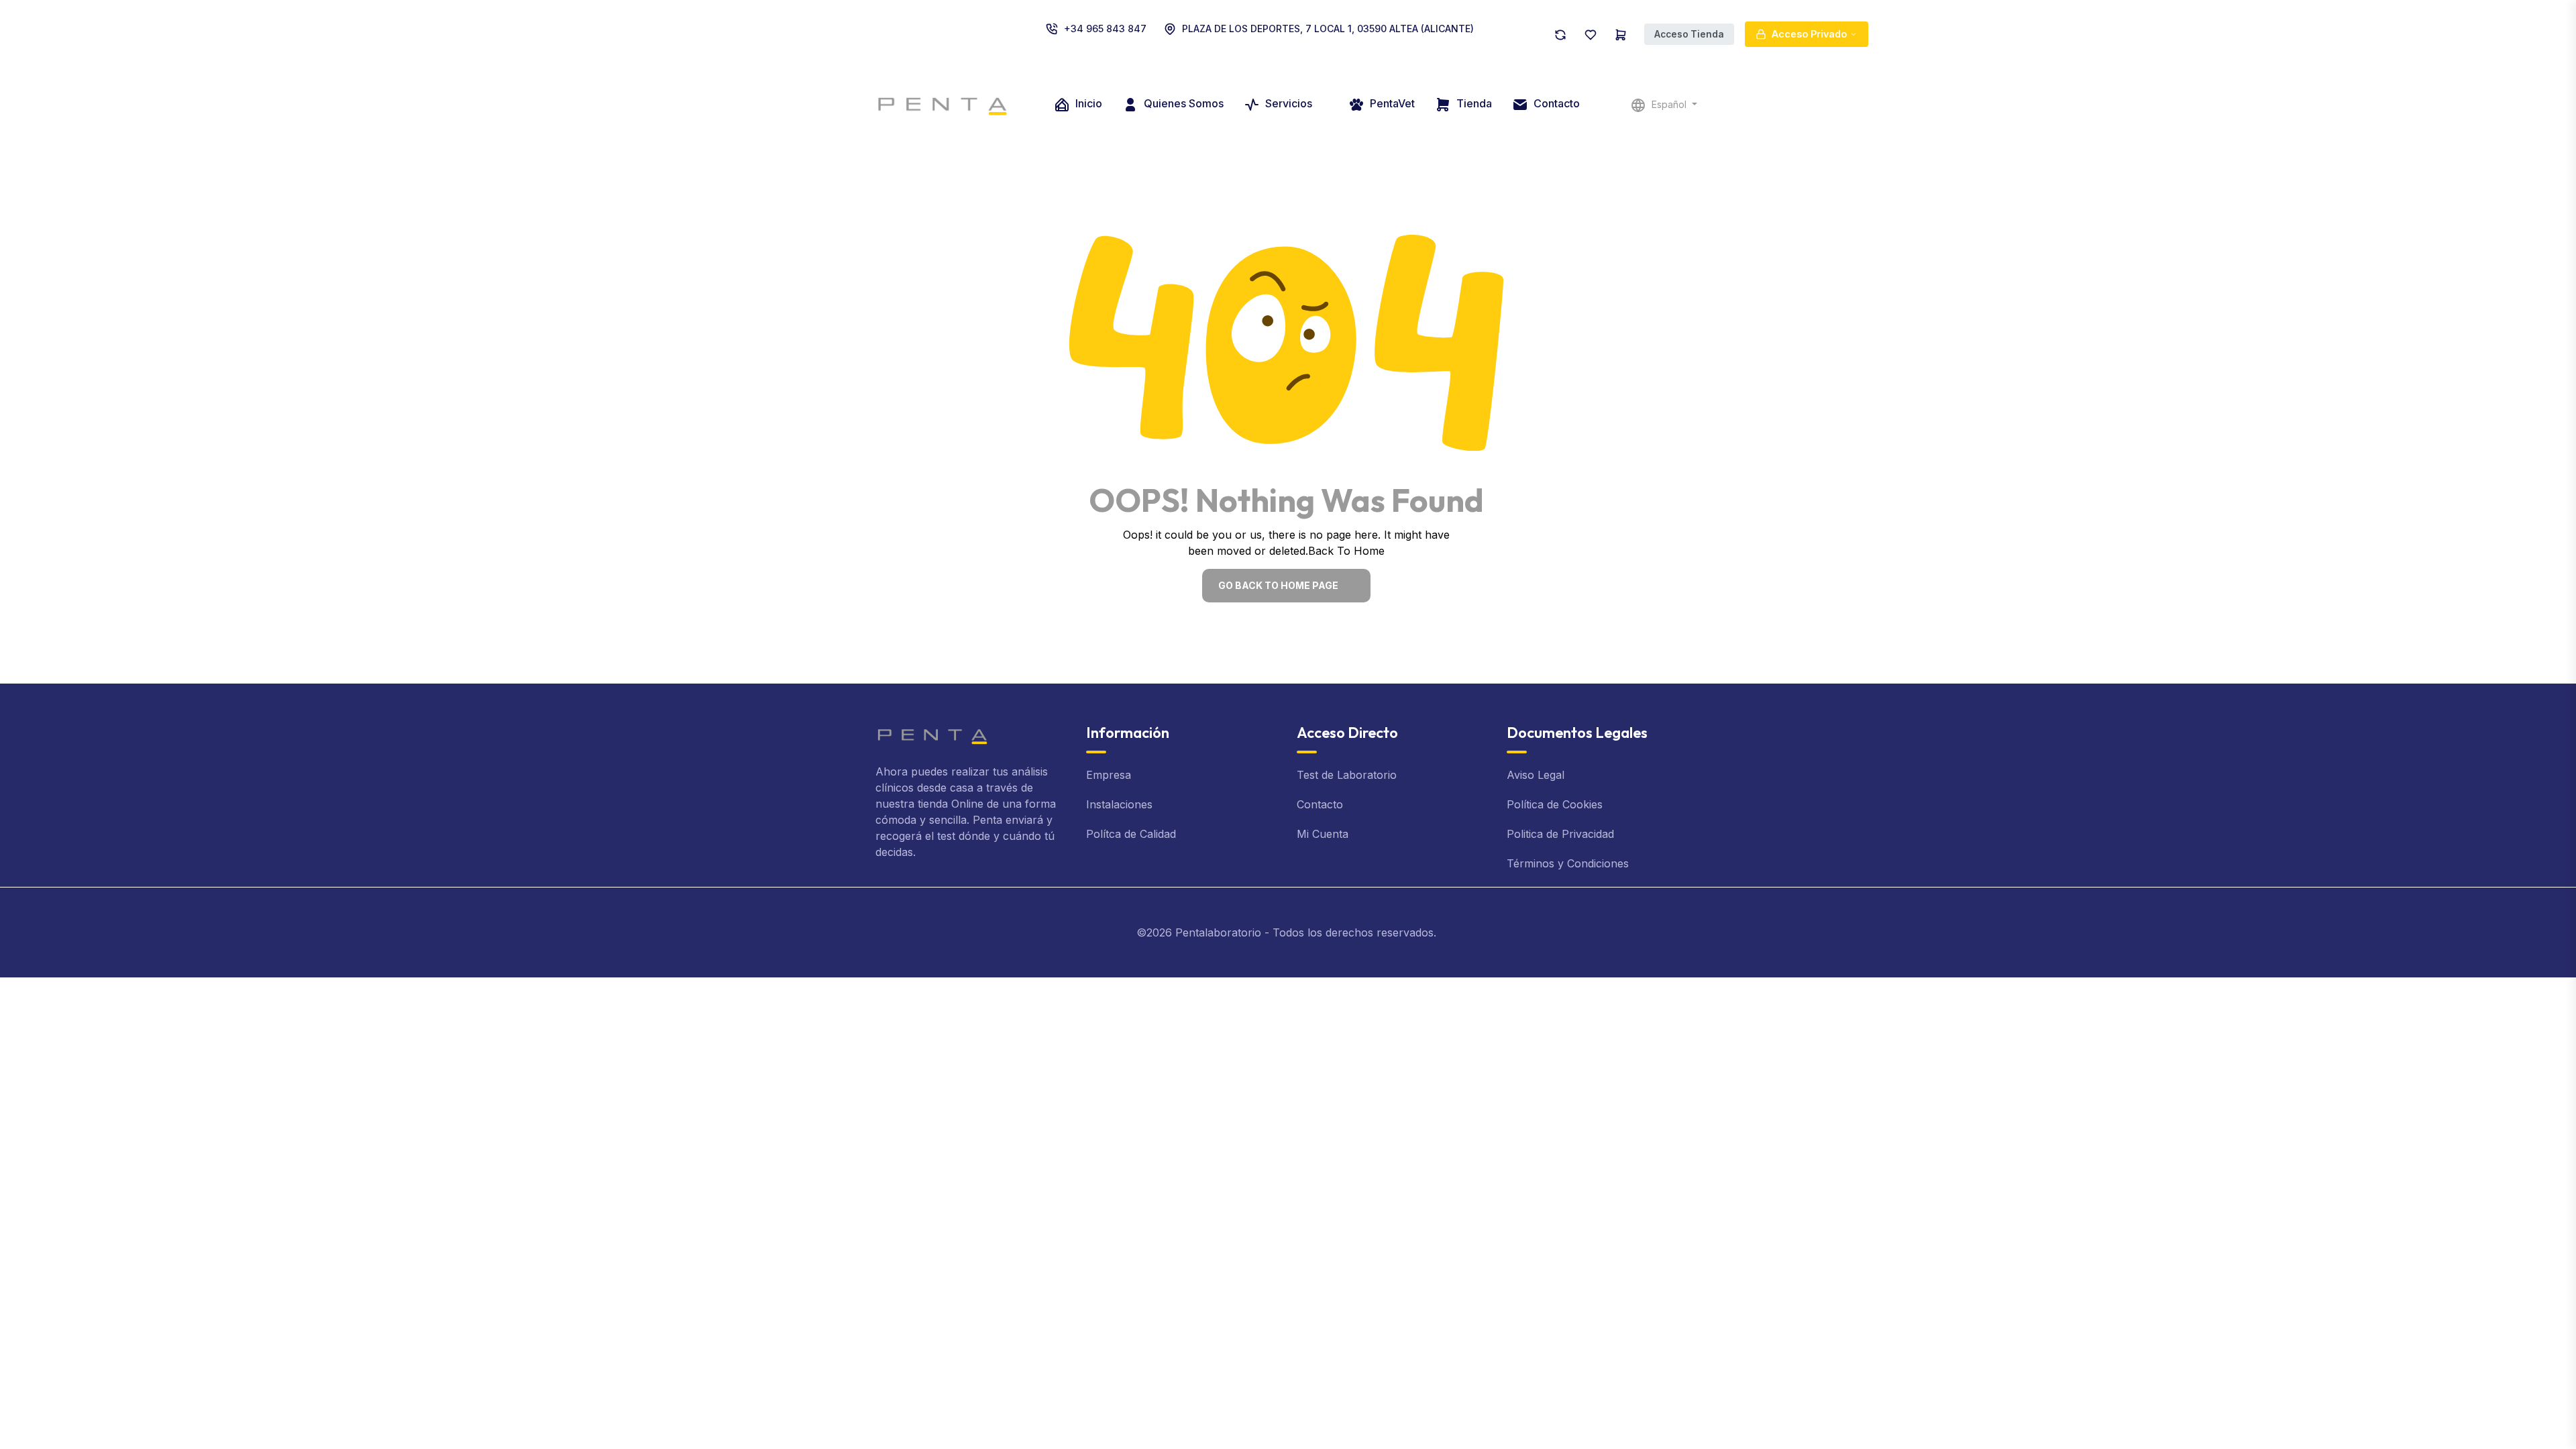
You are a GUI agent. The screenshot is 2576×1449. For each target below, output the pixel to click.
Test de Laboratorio (1347, 775)
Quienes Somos (1182, 103)
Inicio (1087, 103)
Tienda (1473, 103)
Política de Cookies (1555, 804)
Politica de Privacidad (1560, 834)
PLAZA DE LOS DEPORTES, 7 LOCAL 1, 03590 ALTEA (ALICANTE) (1328, 29)
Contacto (1555, 103)
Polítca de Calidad (1131, 834)
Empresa (1109, 775)
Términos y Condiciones (1568, 863)
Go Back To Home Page (1278, 585)
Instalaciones (1119, 804)
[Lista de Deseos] (1591, 34)
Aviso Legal (1536, 775)
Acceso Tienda (1689, 34)
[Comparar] (1560, 34)
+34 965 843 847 (1105, 29)
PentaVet (1391, 103)
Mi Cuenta (1323, 834)
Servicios (1289, 103)
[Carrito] (1621, 34)
